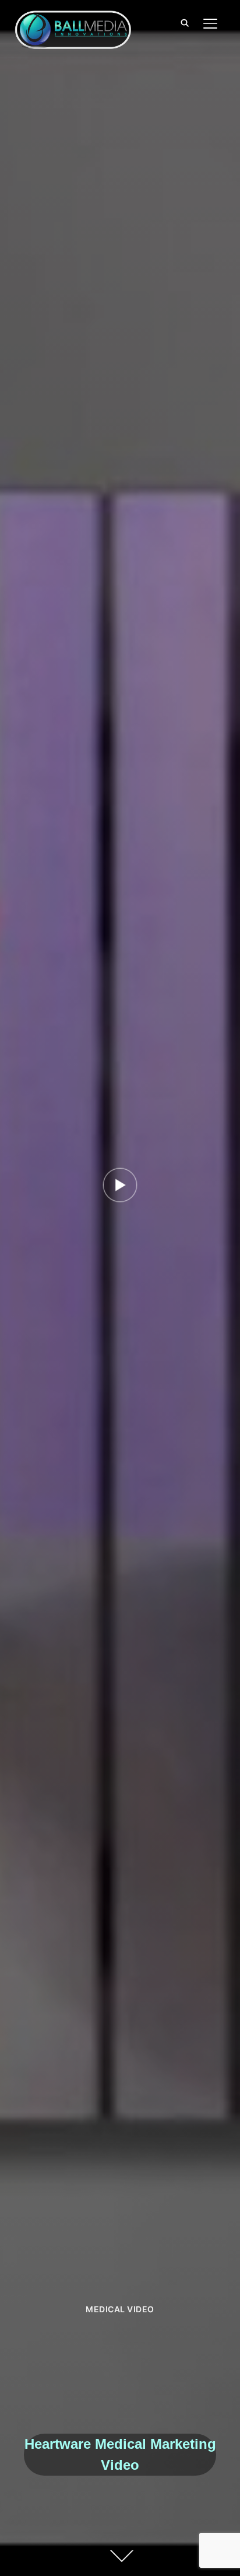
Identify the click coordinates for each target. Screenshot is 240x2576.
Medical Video (120, 2309)
